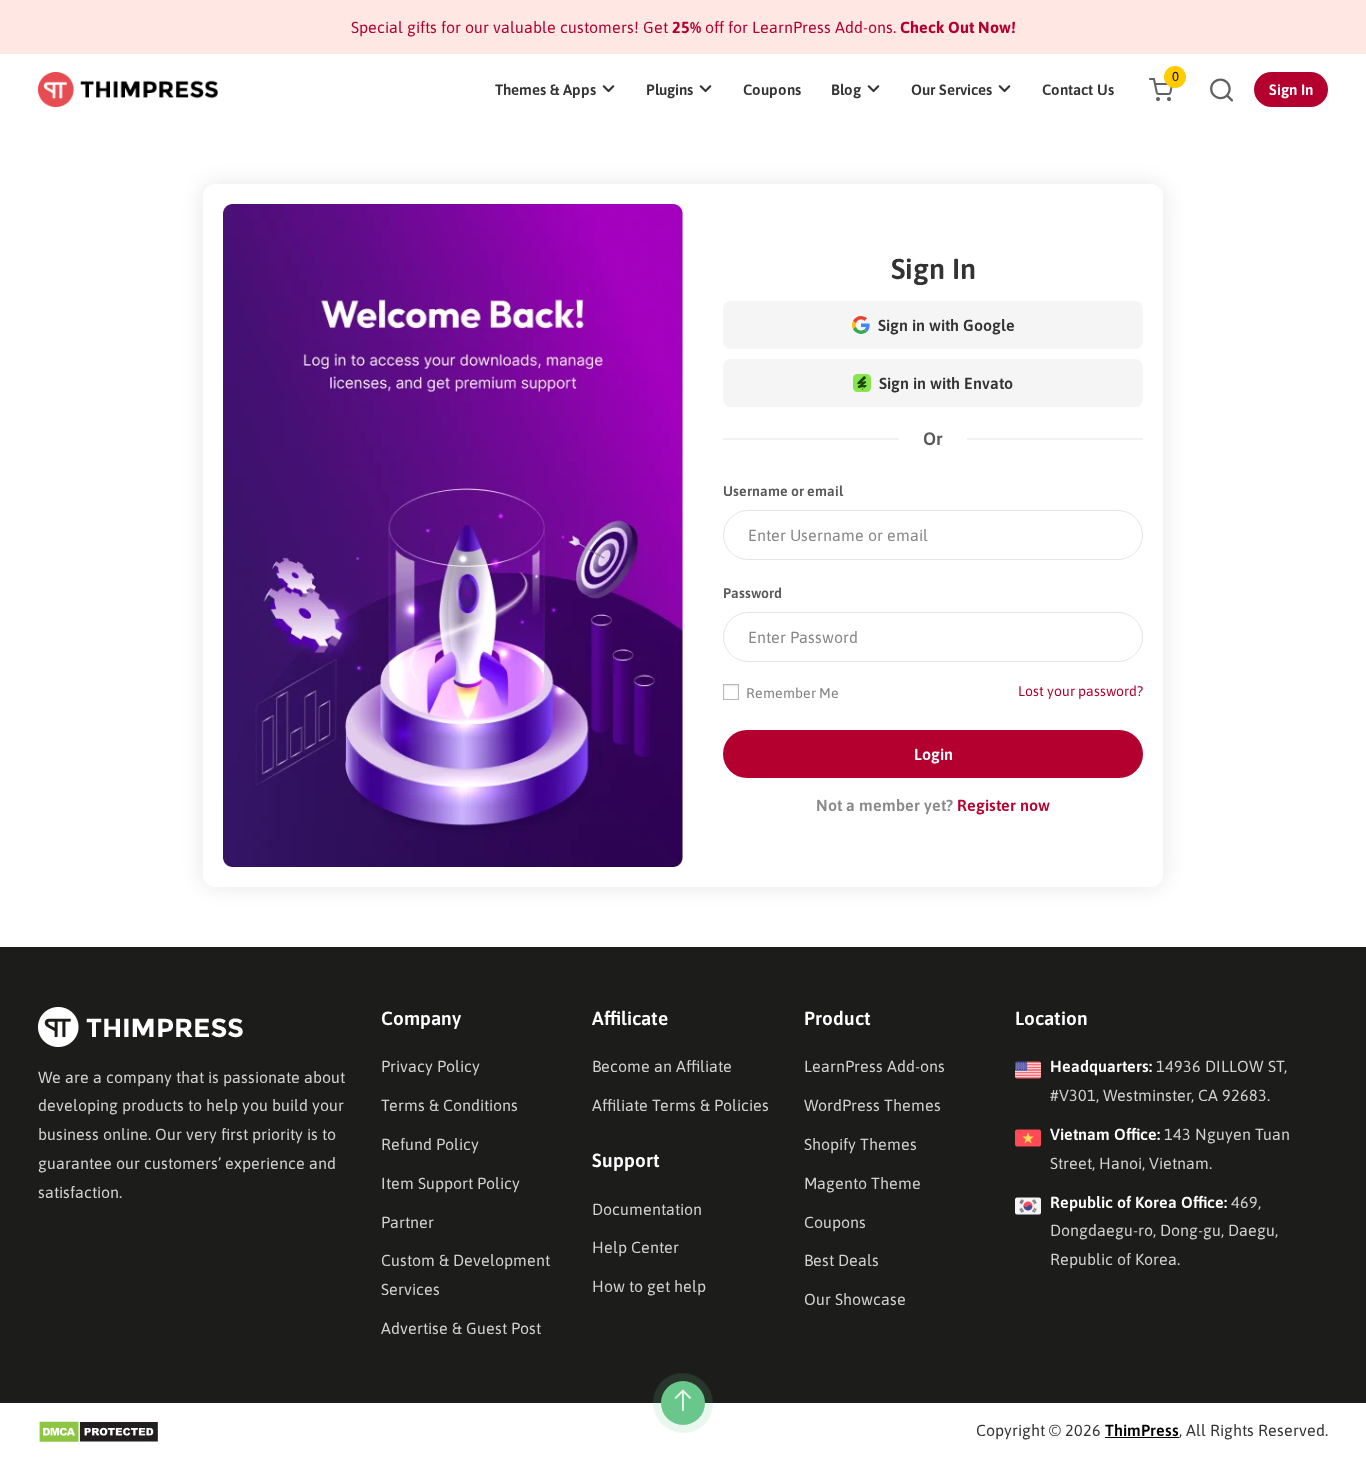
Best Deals (841, 1260)
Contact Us (1078, 89)
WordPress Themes (872, 1105)
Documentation (647, 1209)
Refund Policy (430, 1144)
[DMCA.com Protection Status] (98, 1430)
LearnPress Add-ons (874, 1066)
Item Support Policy (450, 1183)
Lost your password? (1080, 691)
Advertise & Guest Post (461, 1328)
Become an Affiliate (662, 1066)
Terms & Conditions (449, 1105)
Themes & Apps (545, 89)
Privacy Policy (430, 1066)
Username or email (783, 491)
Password (752, 593)
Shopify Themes (860, 1144)
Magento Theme (862, 1183)
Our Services (951, 89)
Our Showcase (855, 1299)
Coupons (772, 89)
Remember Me (791, 693)
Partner (407, 1222)
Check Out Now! (956, 27)
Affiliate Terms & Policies (680, 1105)
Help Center (635, 1247)
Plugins (669, 89)
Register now (1003, 805)
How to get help (649, 1286)
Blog (846, 89)
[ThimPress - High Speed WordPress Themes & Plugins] (128, 89)
